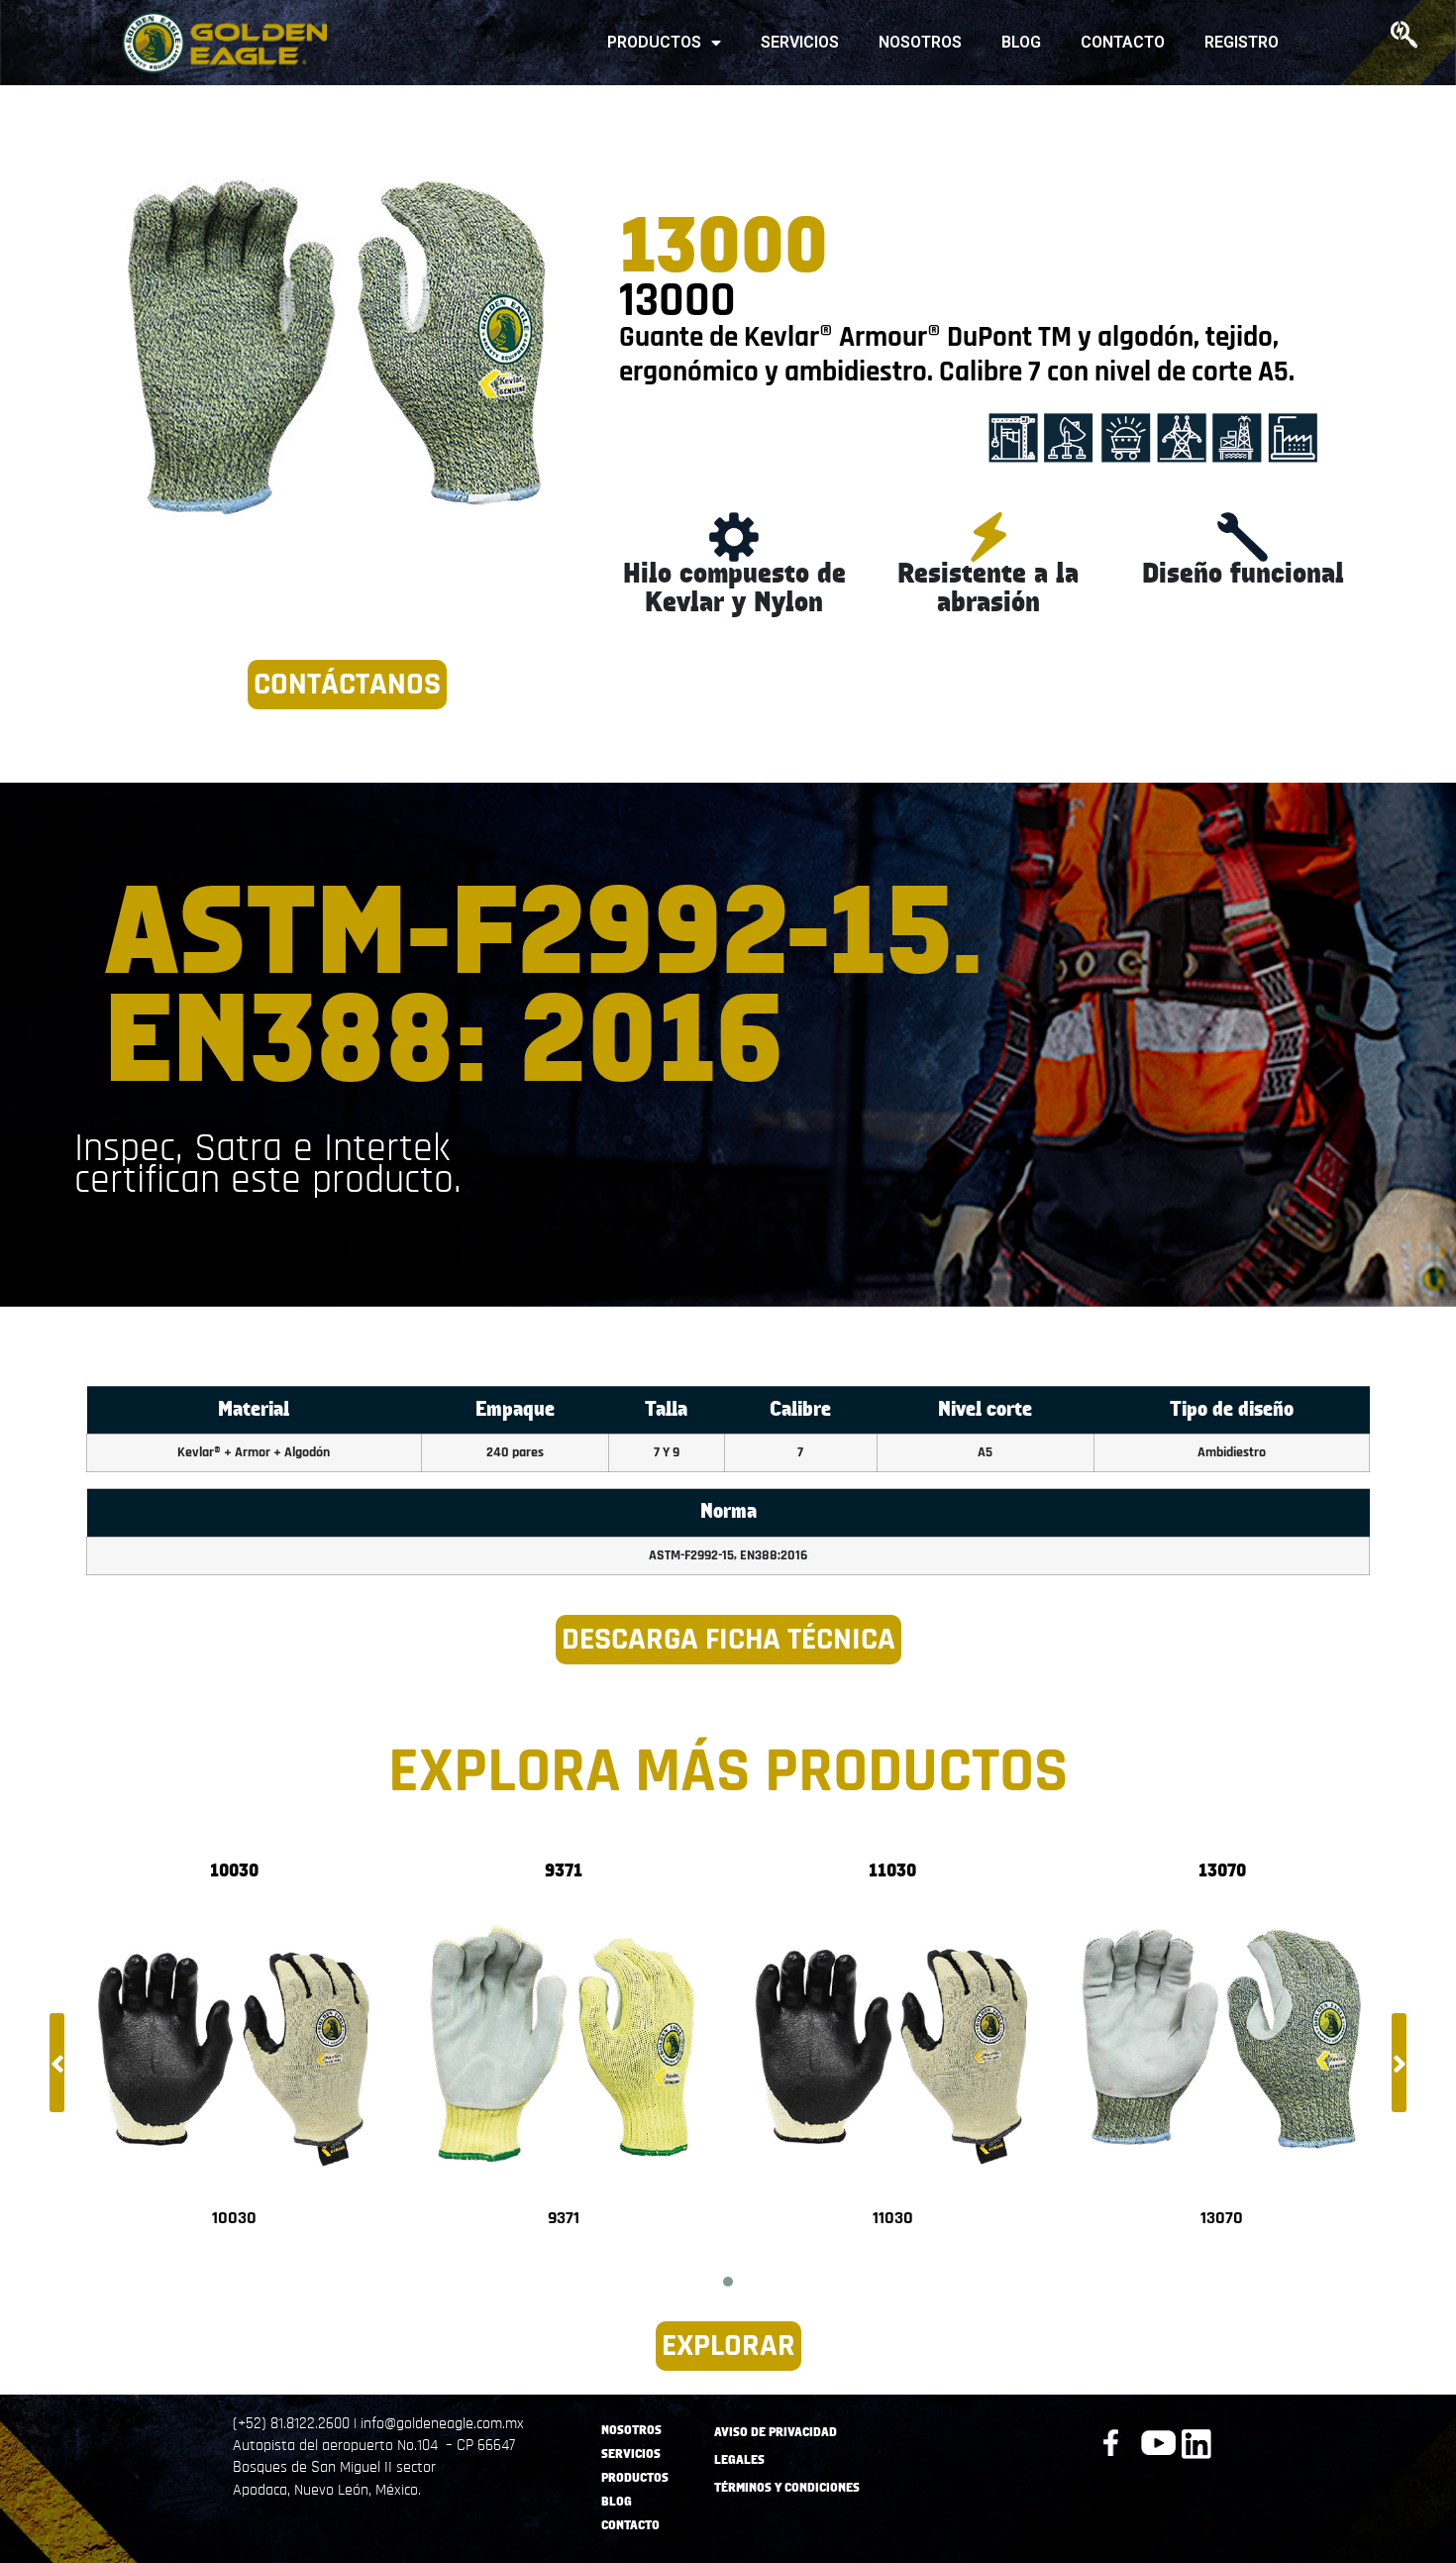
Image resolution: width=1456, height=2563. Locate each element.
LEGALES (739, 2460)
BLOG (1021, 42)
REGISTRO (1242, 42)
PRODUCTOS (654, 42)
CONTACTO (1123, 42)
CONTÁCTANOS (347, 684)
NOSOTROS (920, 42)
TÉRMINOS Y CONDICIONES (787, 2488)
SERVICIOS (800, 42)
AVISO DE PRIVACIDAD (776, 2433)
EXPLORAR (728, 2346)
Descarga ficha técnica (728, 1639)
